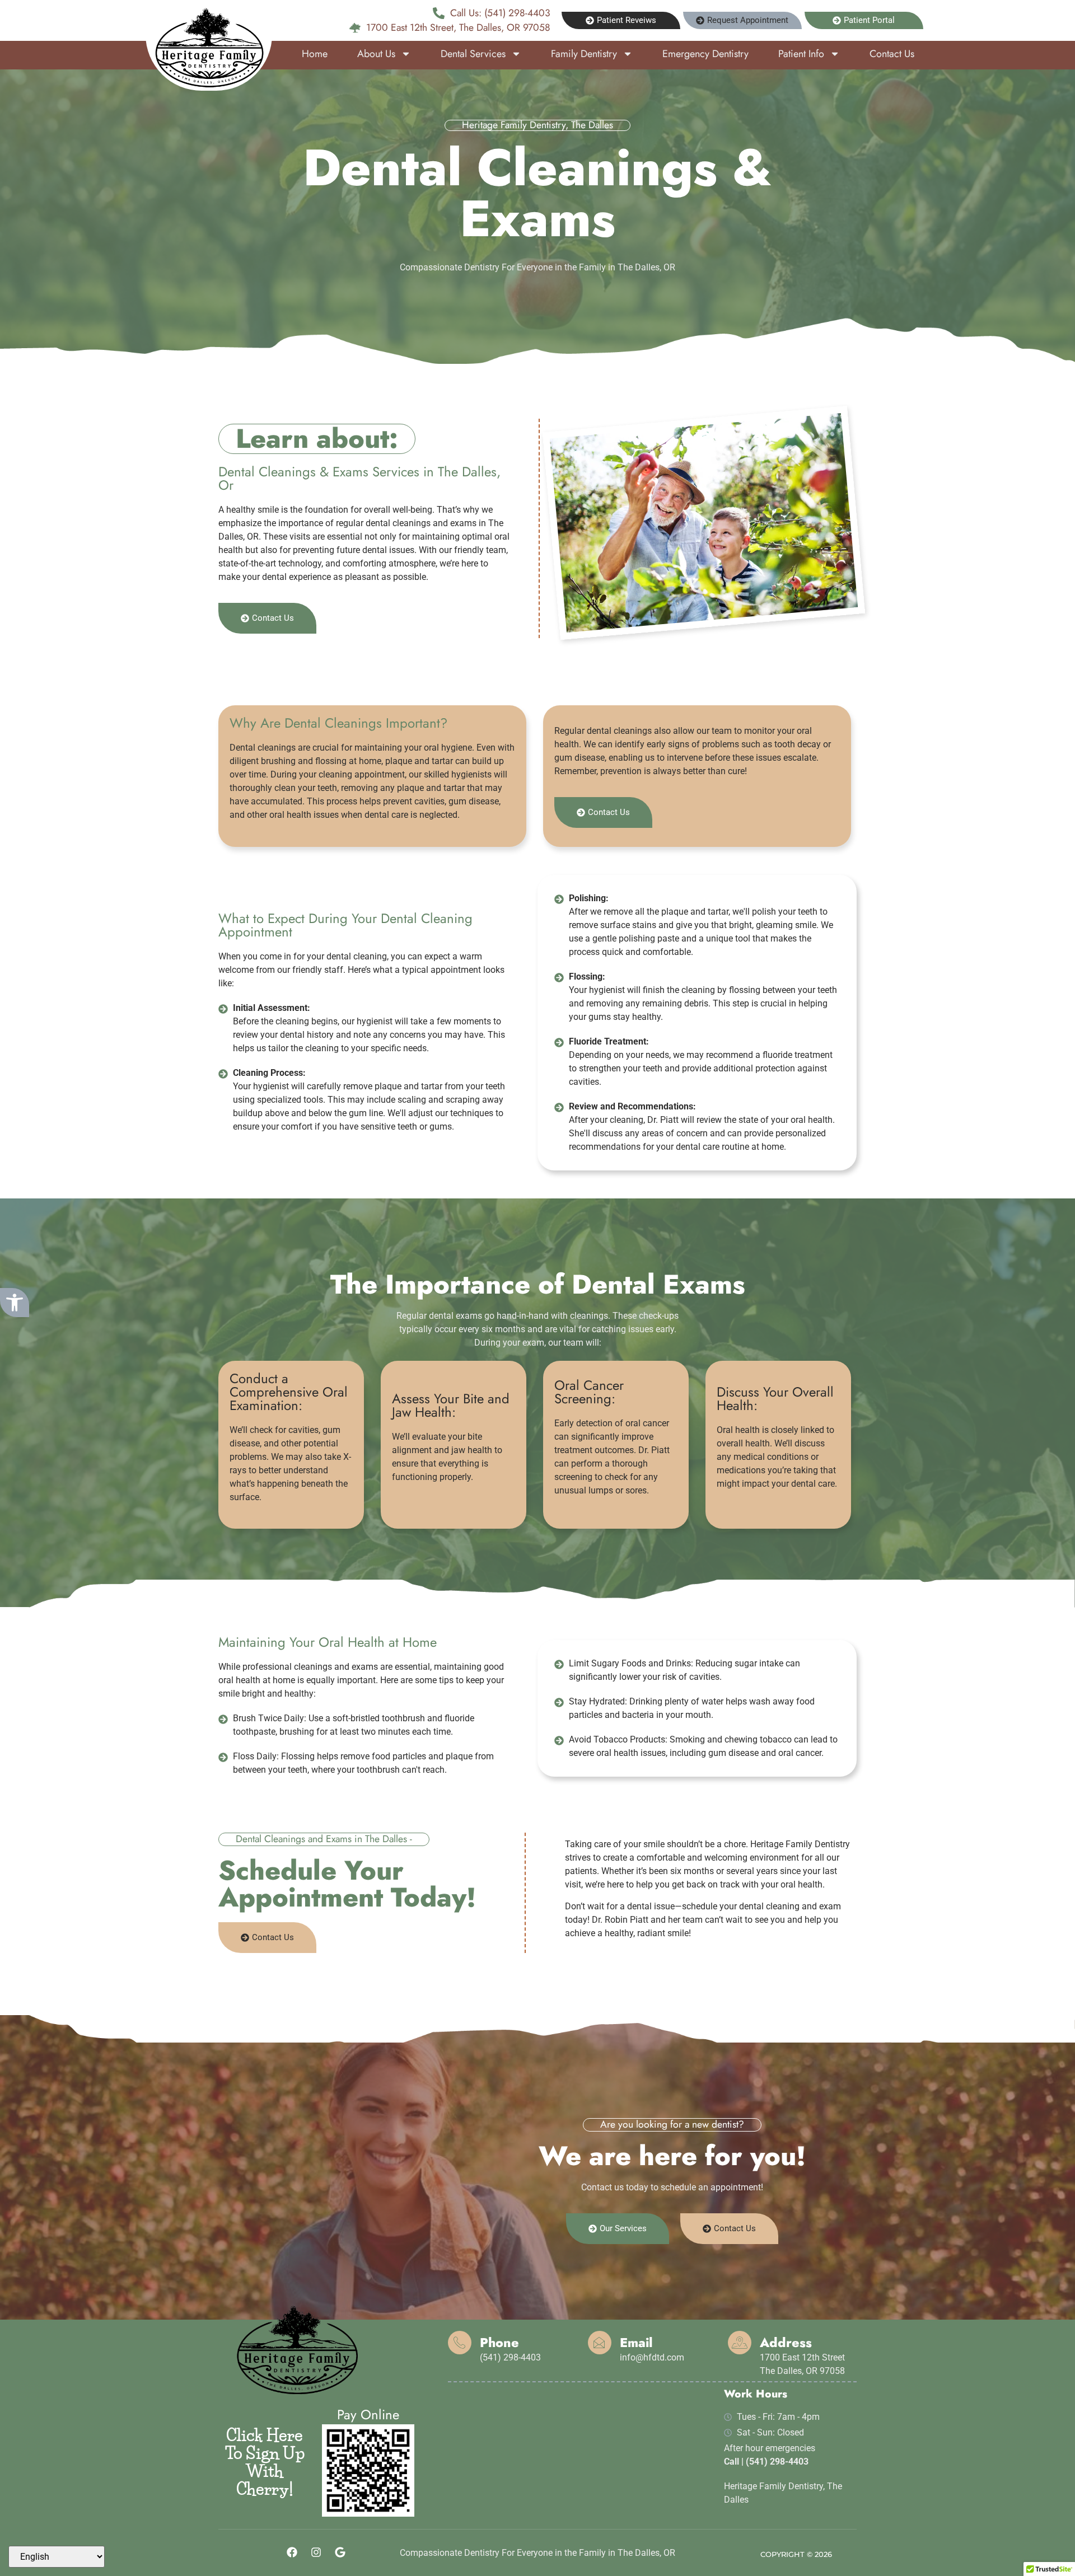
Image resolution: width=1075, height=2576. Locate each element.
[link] (15, 1303)
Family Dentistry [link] (584, 54)
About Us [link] (376, 54)
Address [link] (786, 2343)
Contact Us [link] (892, 54)
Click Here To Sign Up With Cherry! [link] (265, 2462)
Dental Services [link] (473, 54)
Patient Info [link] (801, 54)
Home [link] (315, 54)
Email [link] (636, 2343)
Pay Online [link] (368, 2415)
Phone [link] (499, 2343)
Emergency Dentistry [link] (705, 54)
